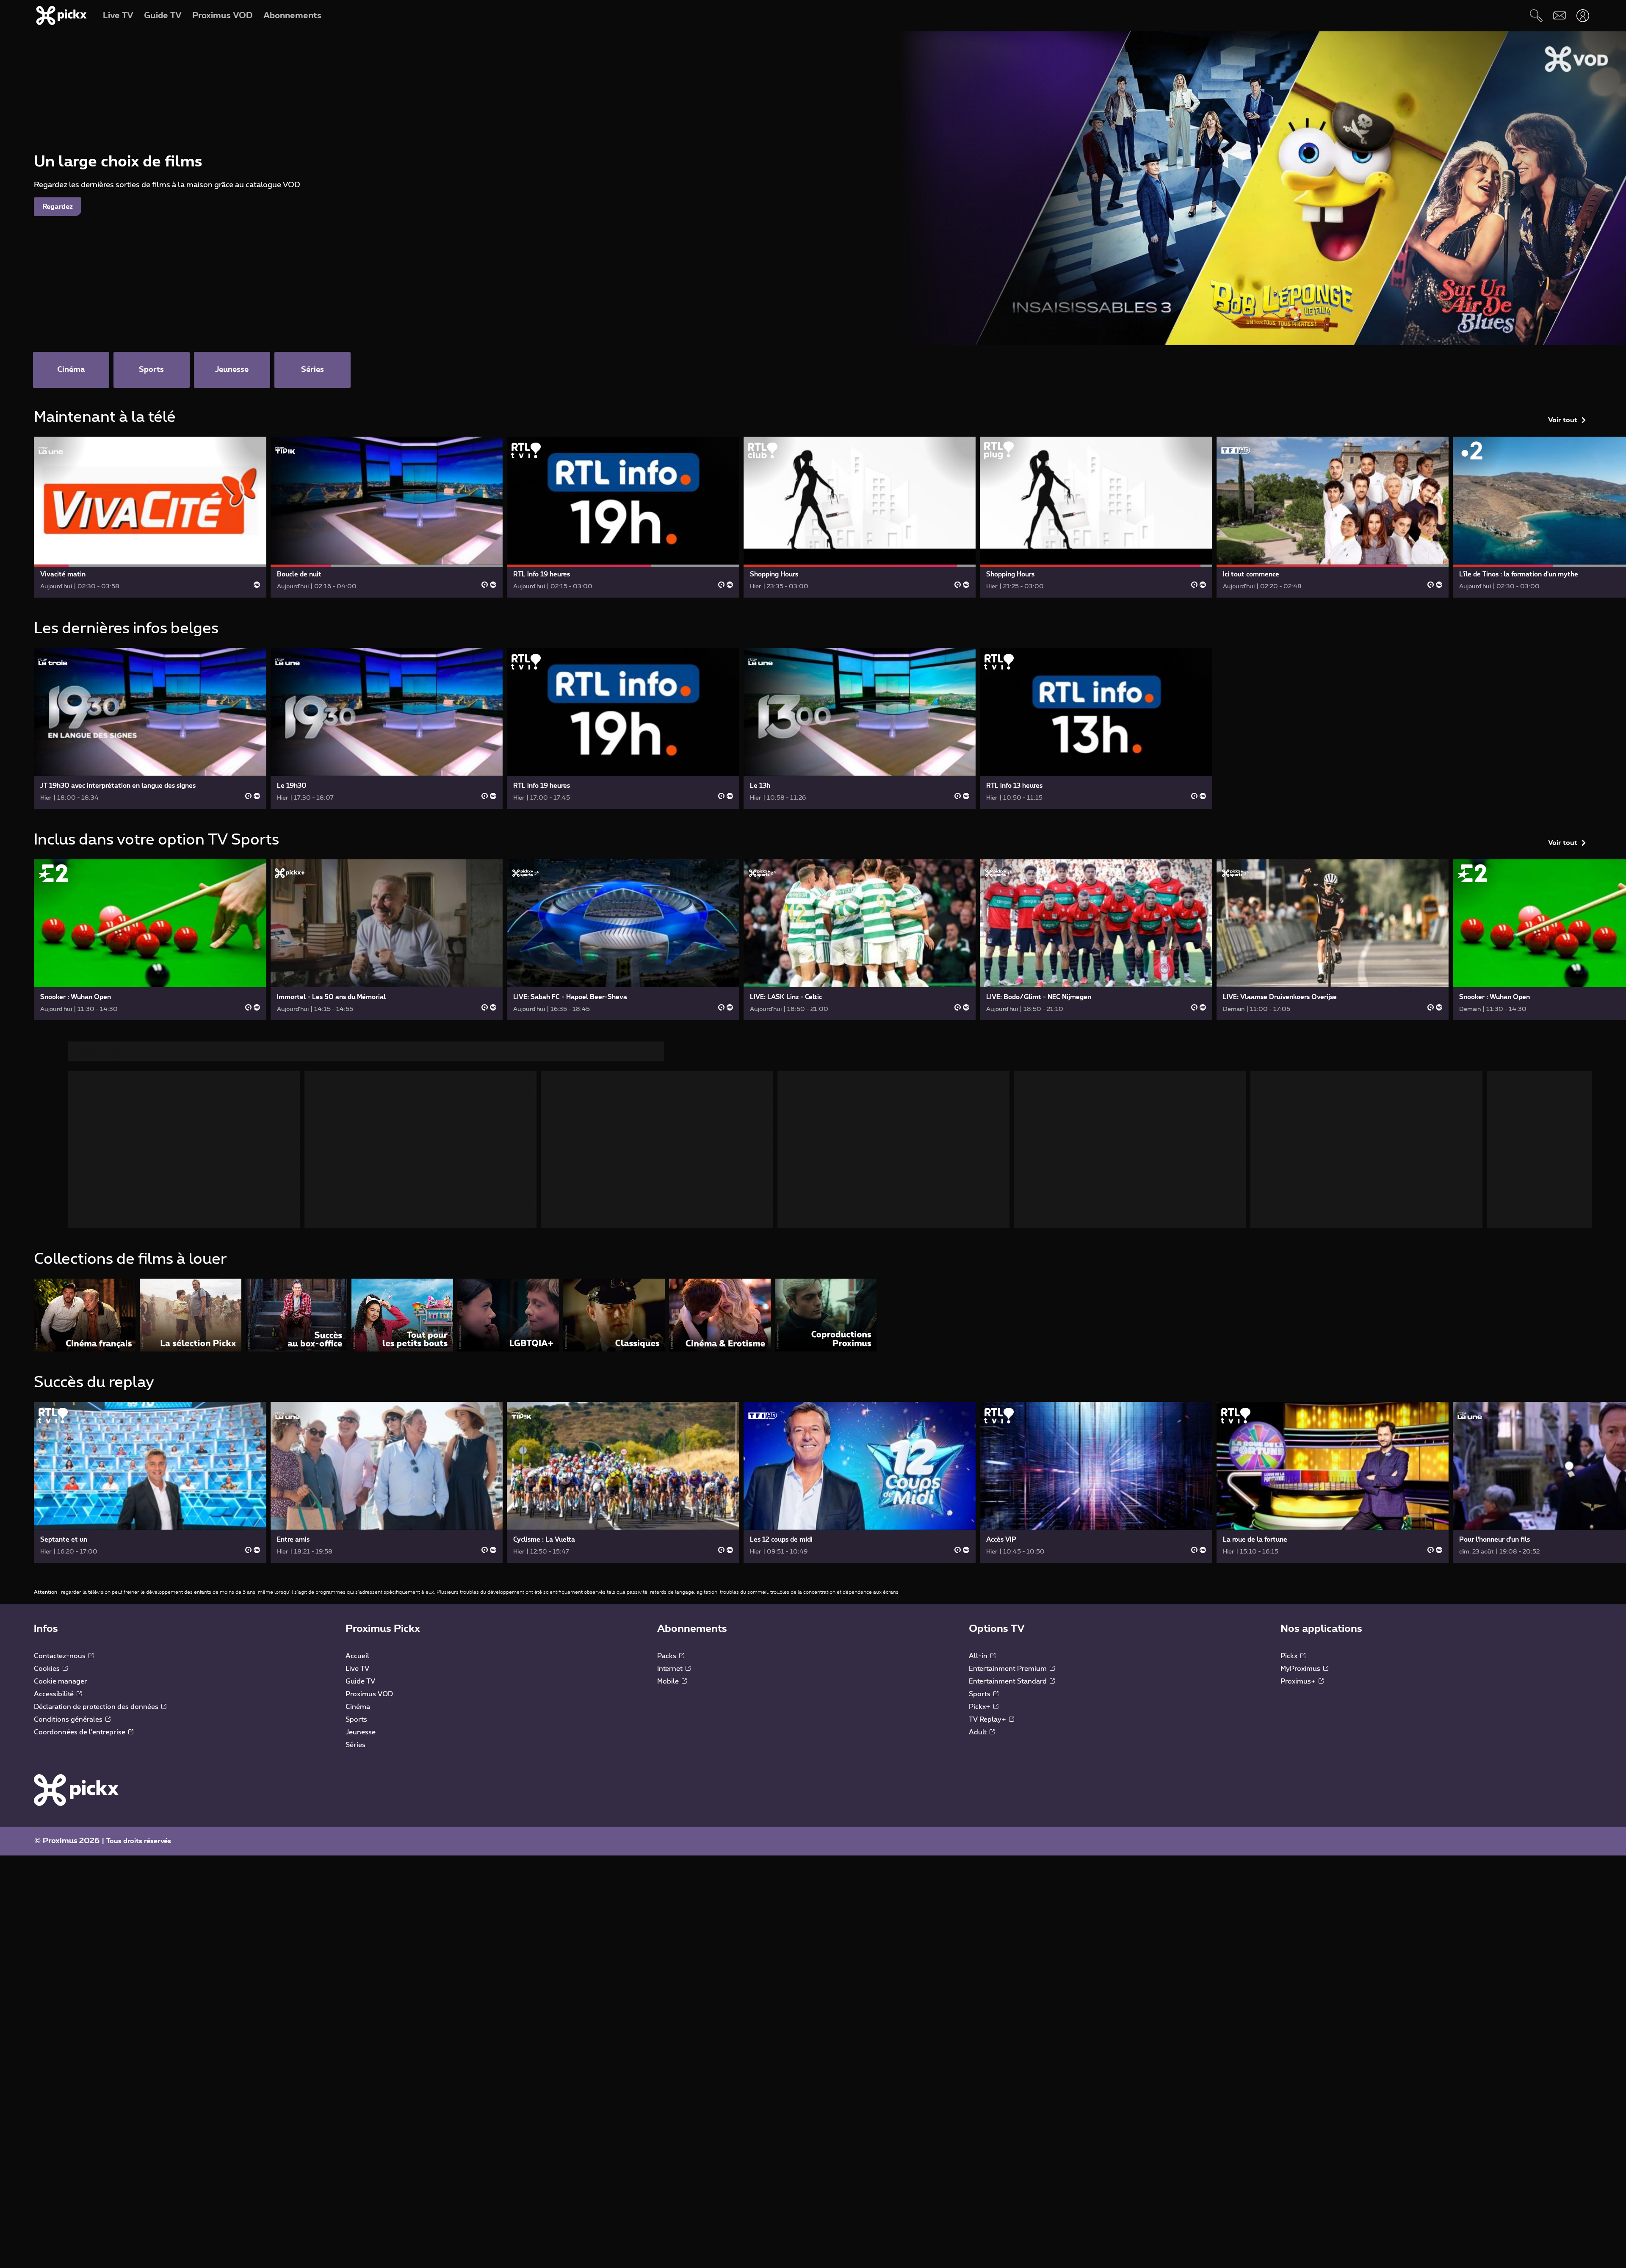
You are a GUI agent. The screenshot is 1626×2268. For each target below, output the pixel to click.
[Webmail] (1559, 15)
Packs (668, 1656)
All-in (979, 1656)
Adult (979, 1732)
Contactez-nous (61, 1656)
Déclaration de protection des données (97, 1707)
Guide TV (360, 1681)
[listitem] (85, 1315)
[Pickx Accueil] (76, 1790)
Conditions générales (69, 1720)
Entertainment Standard (1009, 1681)
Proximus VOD (369, 1694)
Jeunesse (361, 1732)
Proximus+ (1299, 1681)
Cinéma (358, 1707)
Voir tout (1563, 420)
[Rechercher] (1536, 15)
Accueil (357, 1656)
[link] (150, 517)
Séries (355, 1745)
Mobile (669, 1681)
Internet (671, 1669)
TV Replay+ (988, 1720)
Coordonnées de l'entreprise (80, 1732)
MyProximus (1301, 1669)
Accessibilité (55, 1694)
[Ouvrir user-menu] (1583, 15)
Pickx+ (980, 1707)
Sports (356, 1720)
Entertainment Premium (1009, 1669)
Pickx (1290, 1656)
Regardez (58, 207)
